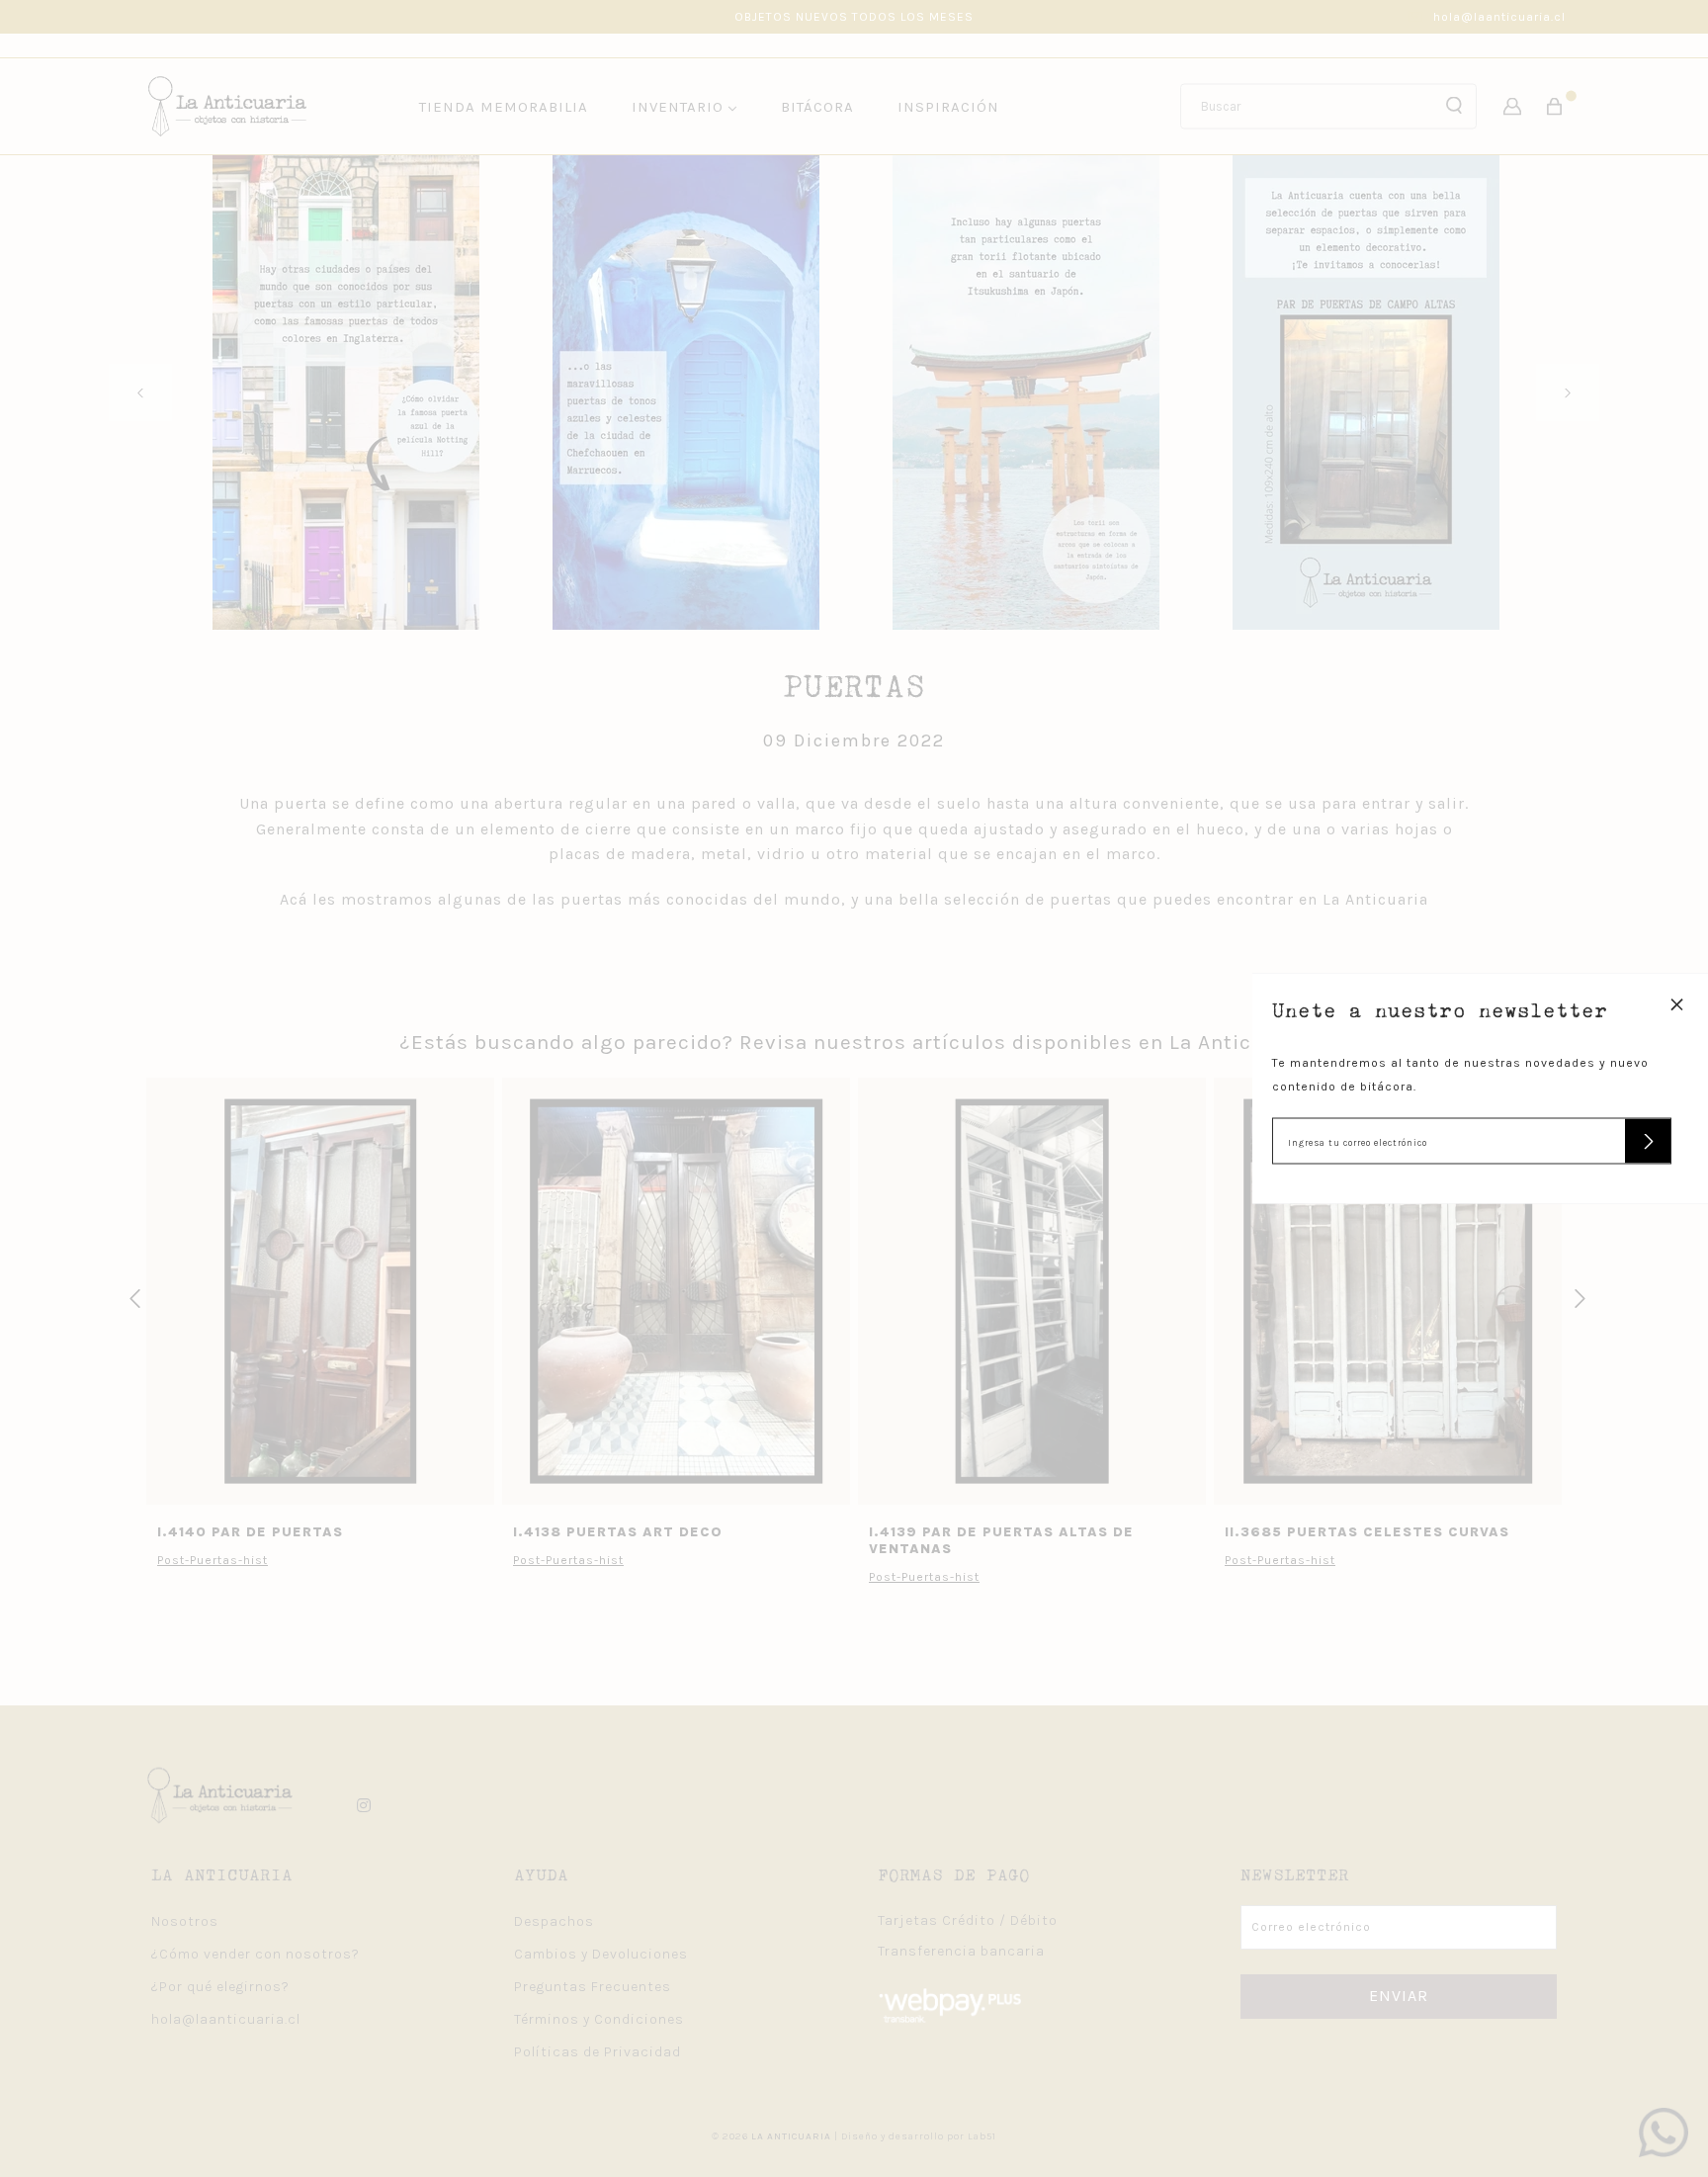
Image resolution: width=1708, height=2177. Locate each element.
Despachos (554, 1921)
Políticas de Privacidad (598, 2052)
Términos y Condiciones (599, 2019)
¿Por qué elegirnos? (220, 1987)
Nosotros (185, 1921)
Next (1568, 393)
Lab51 (982, 2136)
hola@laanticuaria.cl (1499, 17)
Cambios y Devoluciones (601, 1954)
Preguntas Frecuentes (593, 1987)
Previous (140, 393)
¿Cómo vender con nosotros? (256, 1954)
